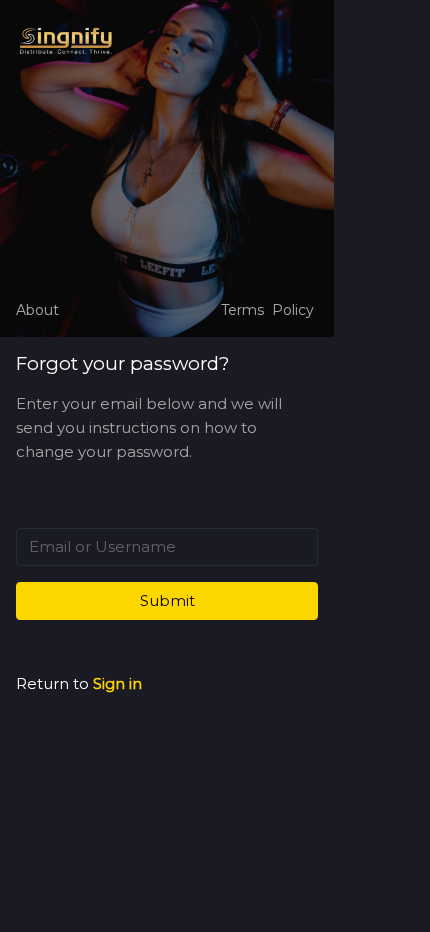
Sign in (117, 683)
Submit (167, 600)
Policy (293, 310)
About (37, 310)
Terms (242, 310)
